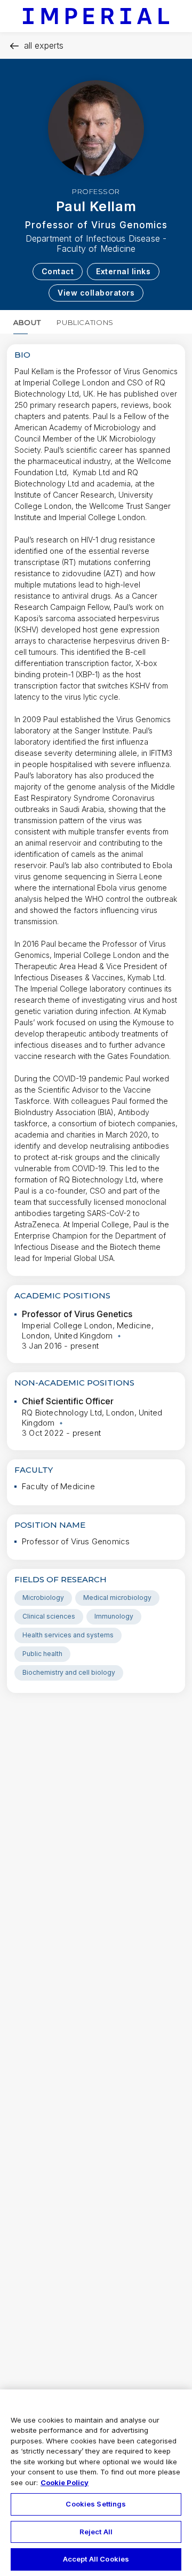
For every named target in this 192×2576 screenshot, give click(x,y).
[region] (96, 2483)
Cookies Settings (96, 2504)
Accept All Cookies (96, 2559)
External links (123, 271)
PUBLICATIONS (85, 322)
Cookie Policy (65, 2482)
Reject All (96, 2532)
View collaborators (96, 293)
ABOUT (27, 322)
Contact (58, 271)
